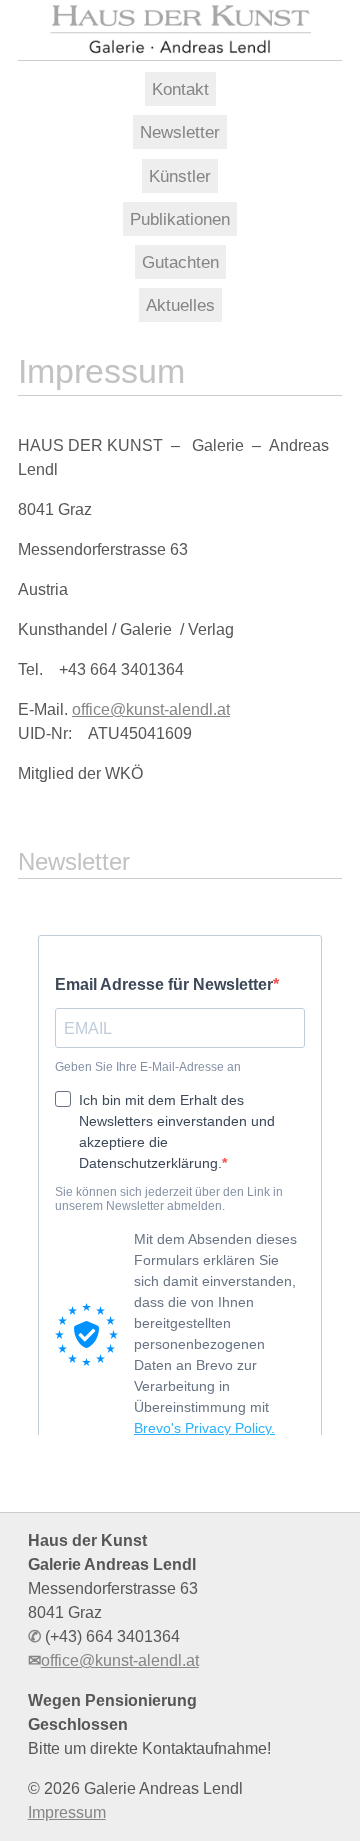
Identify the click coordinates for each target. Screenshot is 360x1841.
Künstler (180, 176)
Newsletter (180, 132)
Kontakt (180, 89)
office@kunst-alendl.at (151, 709)
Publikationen (180, 219)
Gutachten (180, 262)
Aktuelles (180, 305)
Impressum (67, 1812)
